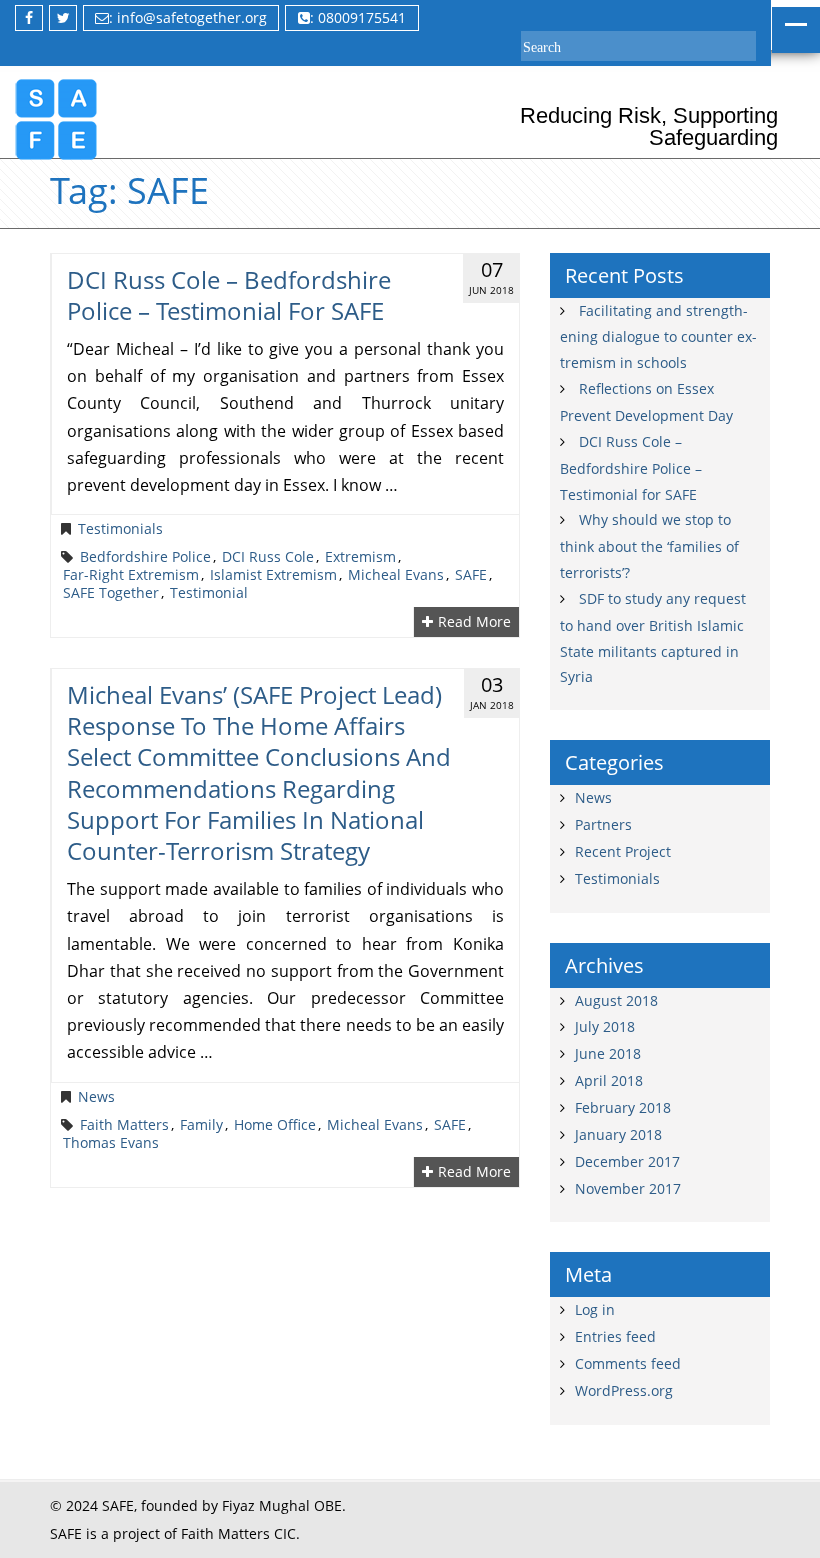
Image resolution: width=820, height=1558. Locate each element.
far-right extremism (131, 575)
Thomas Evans (111, 1143)
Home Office (275, 1125)
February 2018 (623, 1107)
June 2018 (608, 1053)
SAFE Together (111, 593)
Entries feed (615, 1336)
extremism (360, 557)
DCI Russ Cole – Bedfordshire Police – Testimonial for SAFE (229, 295)
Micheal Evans (396, 575)
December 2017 (627, 1161)
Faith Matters (124, 1125)
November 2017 (628, 1188)
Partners (603, 824)
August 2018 (616, 1000)
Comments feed (628, 1363)
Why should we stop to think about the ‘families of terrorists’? (649, 546)
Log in (595, 1309)
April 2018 (609, 1080)
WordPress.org (624, 1390)
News (96, 1097)
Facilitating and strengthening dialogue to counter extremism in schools (658, 337)
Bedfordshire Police (145, 557)
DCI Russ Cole (268, 557)
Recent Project (623, 851)
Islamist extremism (273, 575)
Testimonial (209, 593)
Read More (474, 622)
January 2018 (618, 1134)
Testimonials (120, 529)
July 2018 (605, 1026)
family (201, 1125)
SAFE (471, 575)
